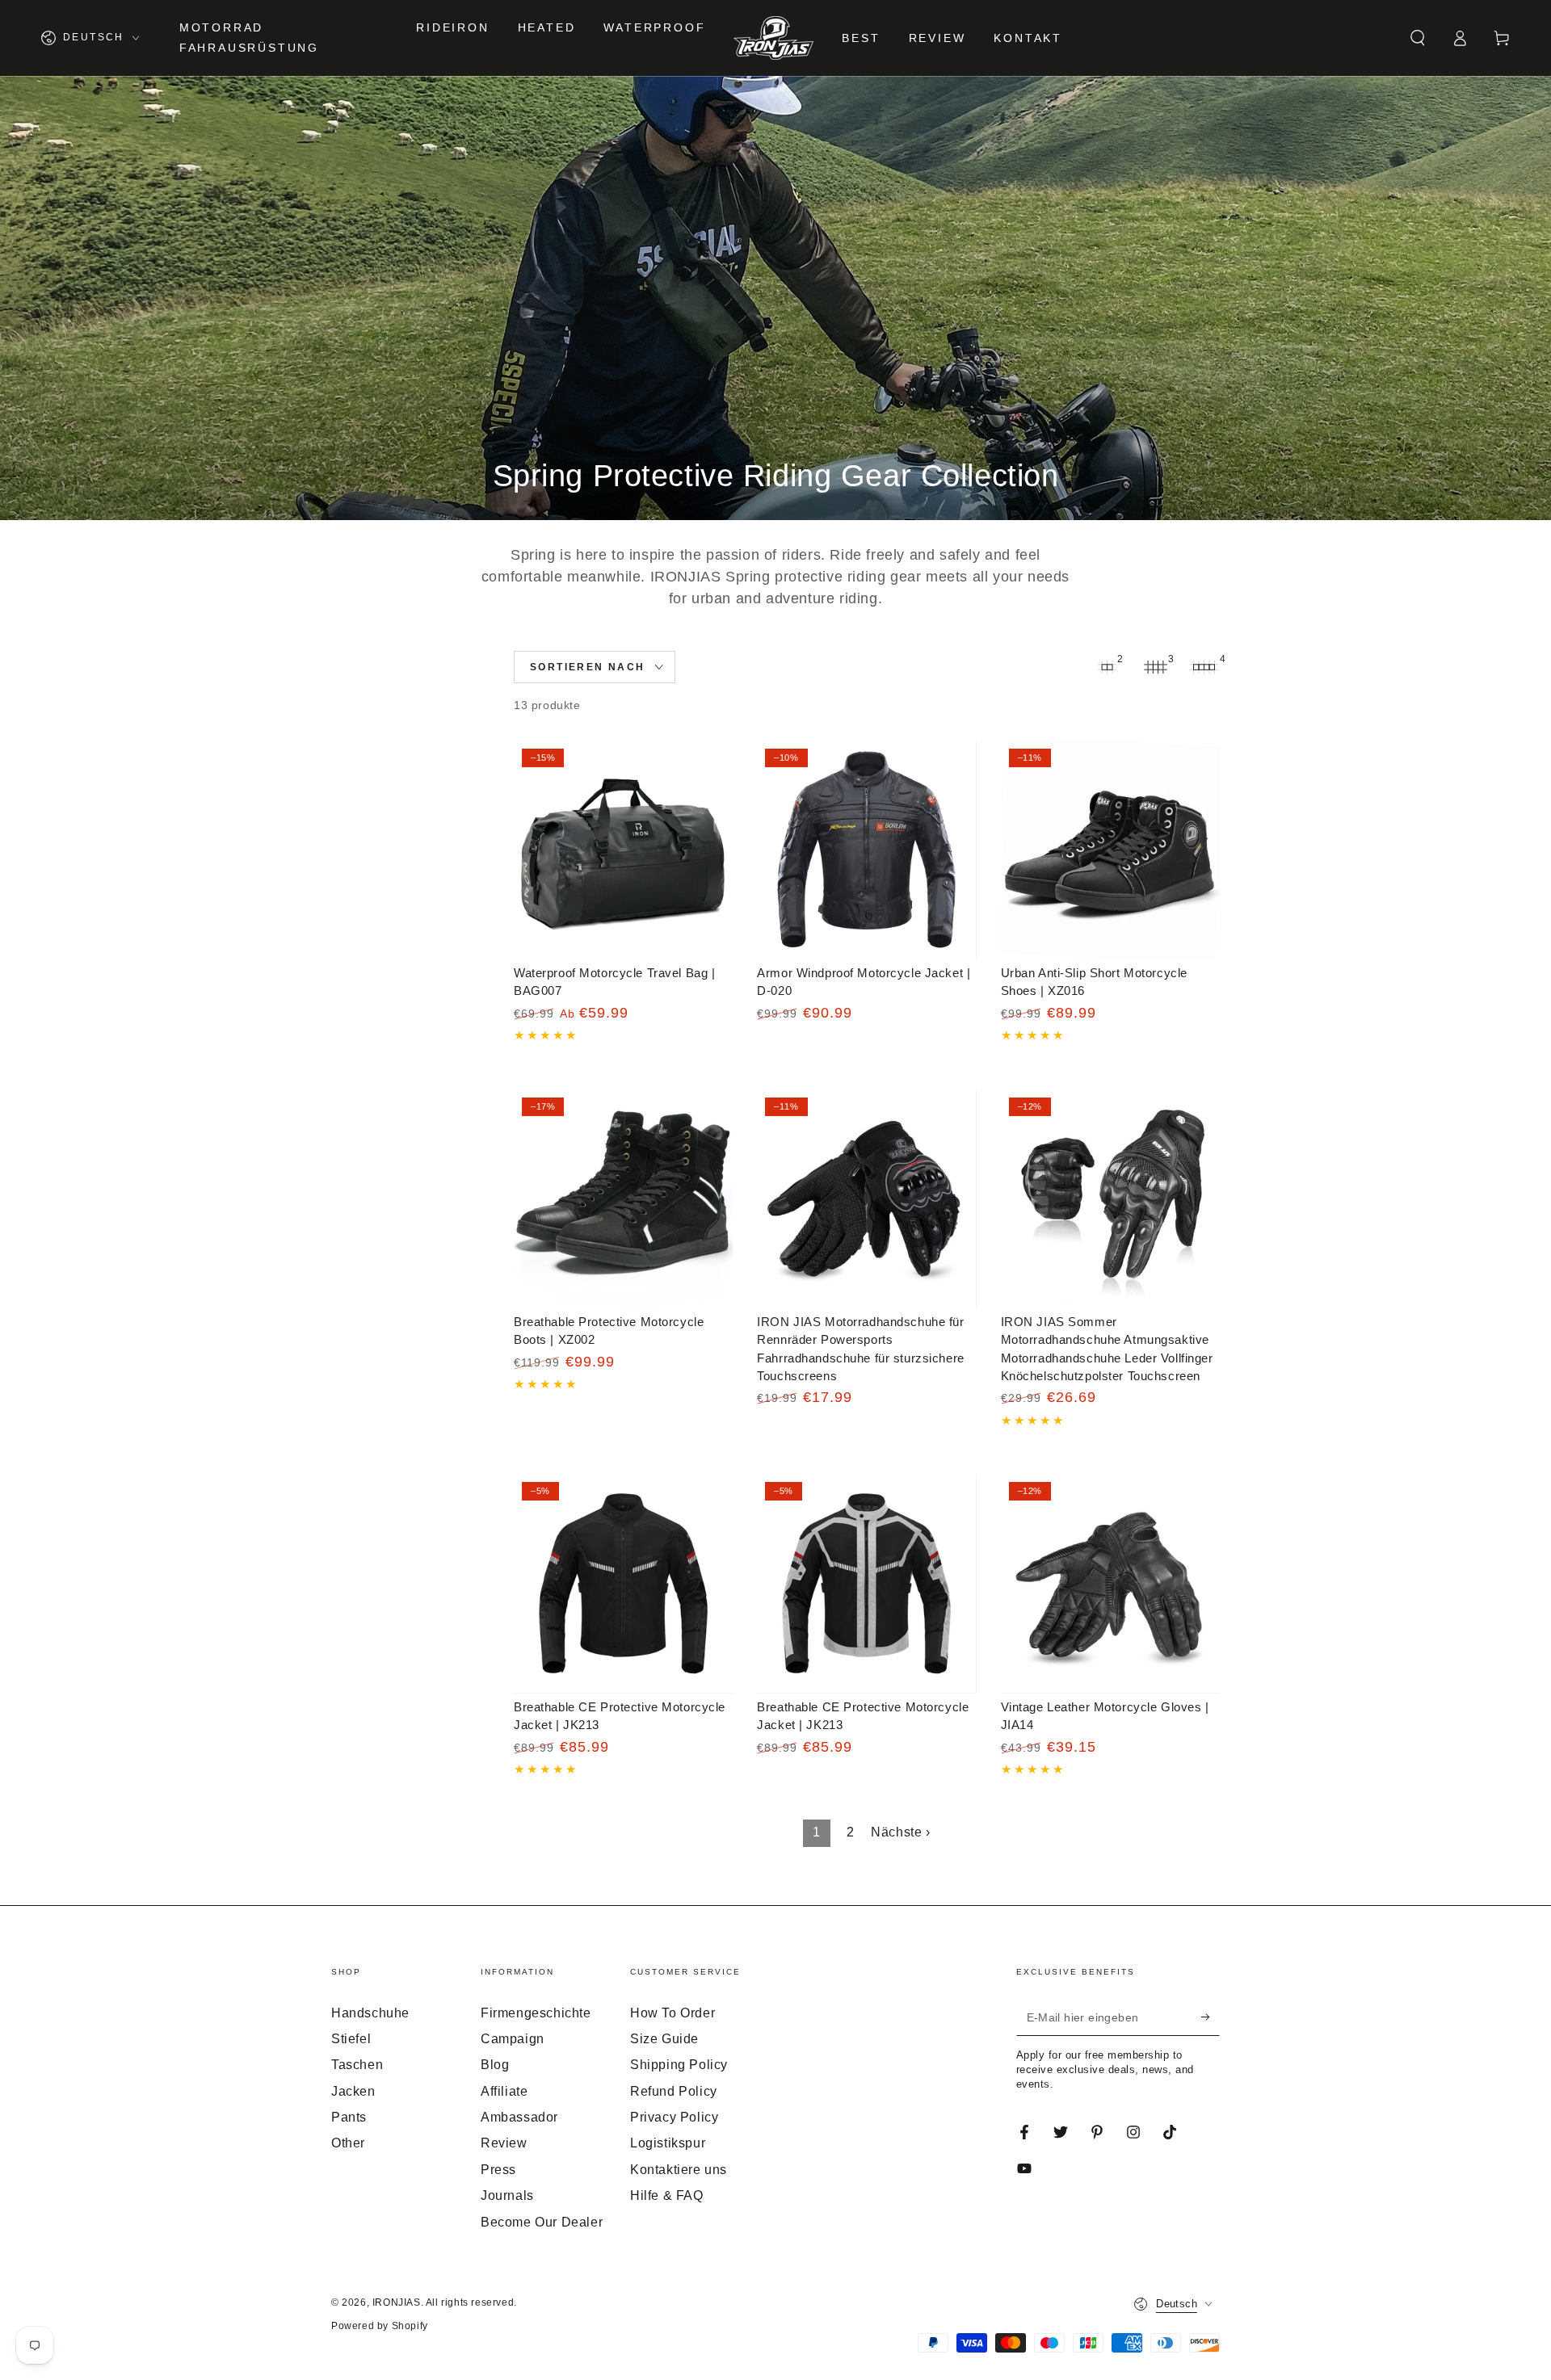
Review (504, 2143)
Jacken (353, 2091)
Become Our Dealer (542, 2222)
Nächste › (900, 1832)
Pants (349, 2117)
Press (498, 2170)
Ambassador (519, 2117)
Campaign (513, 2039)
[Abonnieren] (1211, 2017)
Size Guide (664, 2039)
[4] (1204, 667)
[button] (1418, 38)
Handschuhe (370, 2013)
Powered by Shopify (380, 2326)
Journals (507, 2195)
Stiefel (351, 2039)
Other (348, 2143)
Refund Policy (674, 2091)
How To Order (673, 2013)
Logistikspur (668, 2143)
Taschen (357, 2065)
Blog (495, 2065)
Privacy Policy (674, 2117)
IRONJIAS (397, 2302)
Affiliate (504, 2091)
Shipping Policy (679, 2065)
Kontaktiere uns (679, 2170)
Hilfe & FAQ (667, 2195)
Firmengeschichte (536, 2013)
